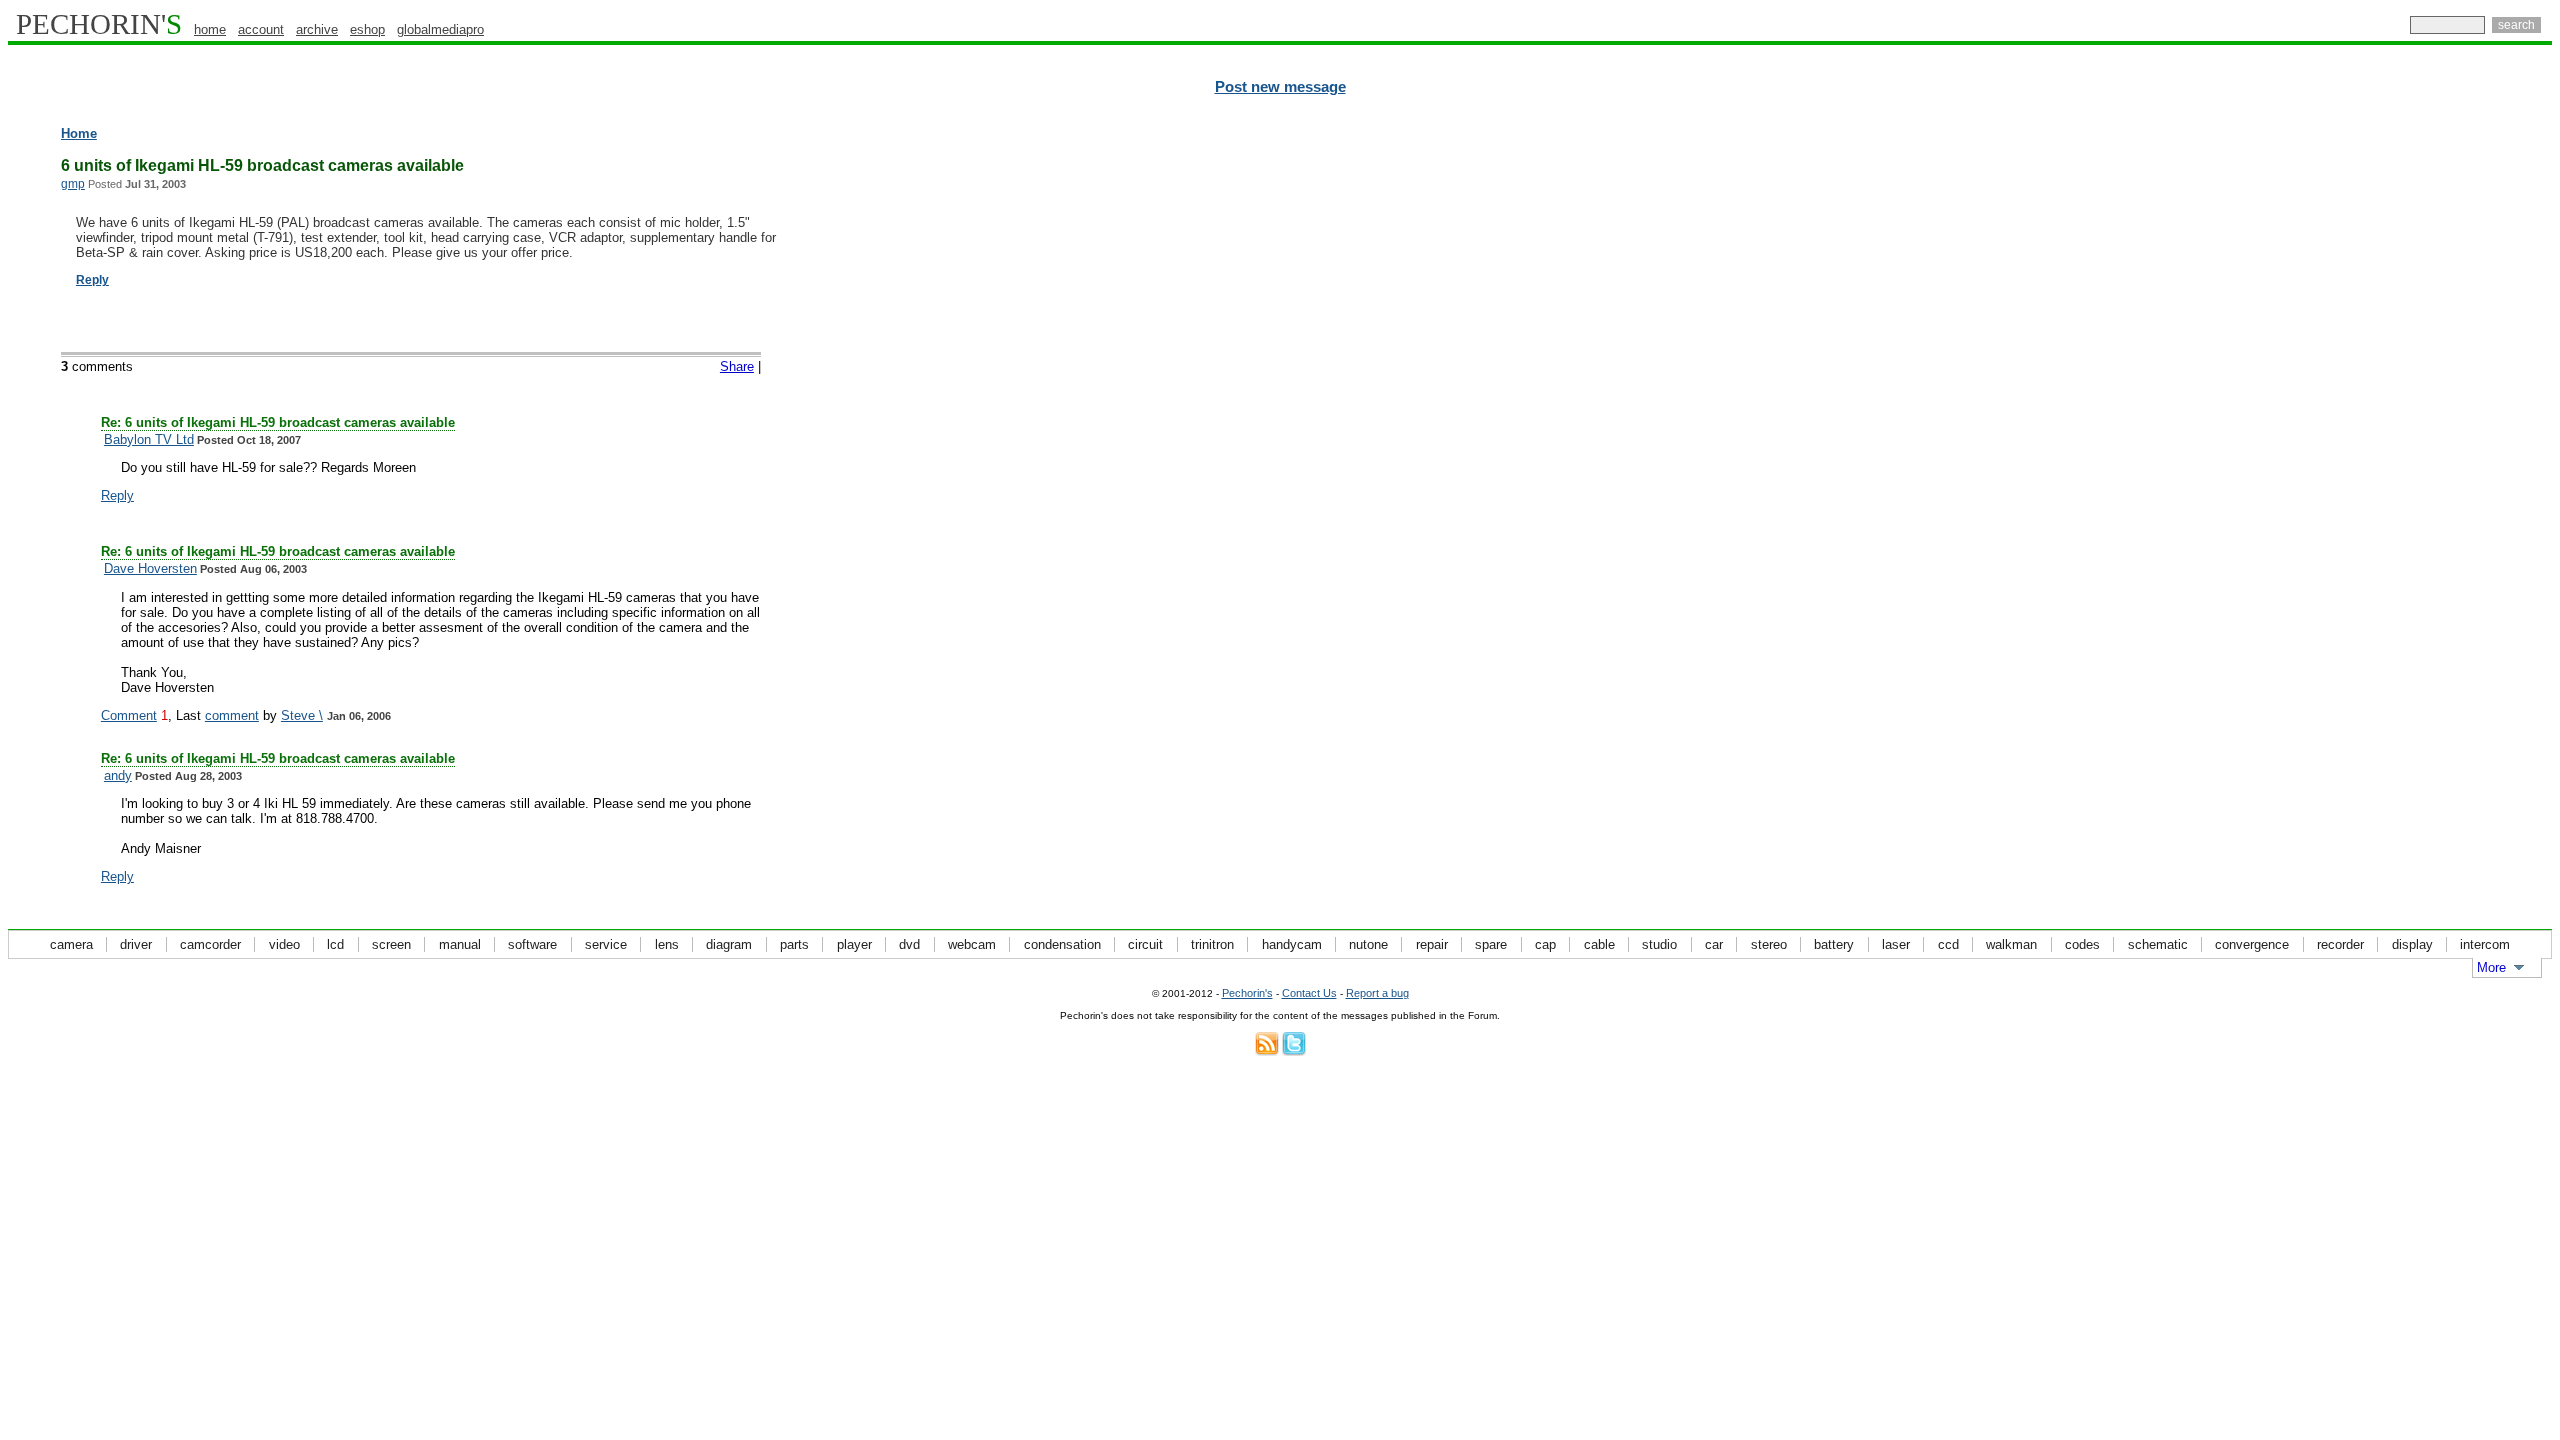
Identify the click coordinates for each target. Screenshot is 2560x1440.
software (532, 944)
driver (136, 944)
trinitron (1212, 944)
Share (737, 366)
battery (1834, 944)
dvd (909, 944)
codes (2082, 944)
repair (1432, 944)
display (2412, 944)
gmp (73, 184)
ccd (1948, 944)
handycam (1292, 944)
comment (232, 715)
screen (391, 944)
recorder (2340, 944)
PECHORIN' (99, 24)
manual (460, 944)
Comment (129, 715)
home (210, 29)
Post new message (1280, 87)
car (1714, 944)
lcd (335, 944)
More (2491, 967)
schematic (2158, 944)
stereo (1769, 944)
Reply (92, 280)
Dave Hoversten (150, 568)
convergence (2252, 944)
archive (317, 29)
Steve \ (302, 715)
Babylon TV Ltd (149, 439)
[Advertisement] (2465, 430)
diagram (729, 944)
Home (79, 133)
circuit (1145, 944)
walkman (2011, 944)
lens (667, 944)
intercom (2485, 944)
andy (118, 775)
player (854, 944)
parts (794, 944)
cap (1545, 944)
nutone (1368, 944)
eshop (367, 29)
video (284, 944)
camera (71, 944)
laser (1896, 944)
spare (1491, 944)
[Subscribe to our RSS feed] (1267, 1051)
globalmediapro (440, 29)
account (261, 29)
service (606, 944)
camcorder (210, 944)
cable (1599, 944)
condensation (1062, 944)
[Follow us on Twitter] (1294, 1051)
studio (1659, 944)
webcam (972, 944)
